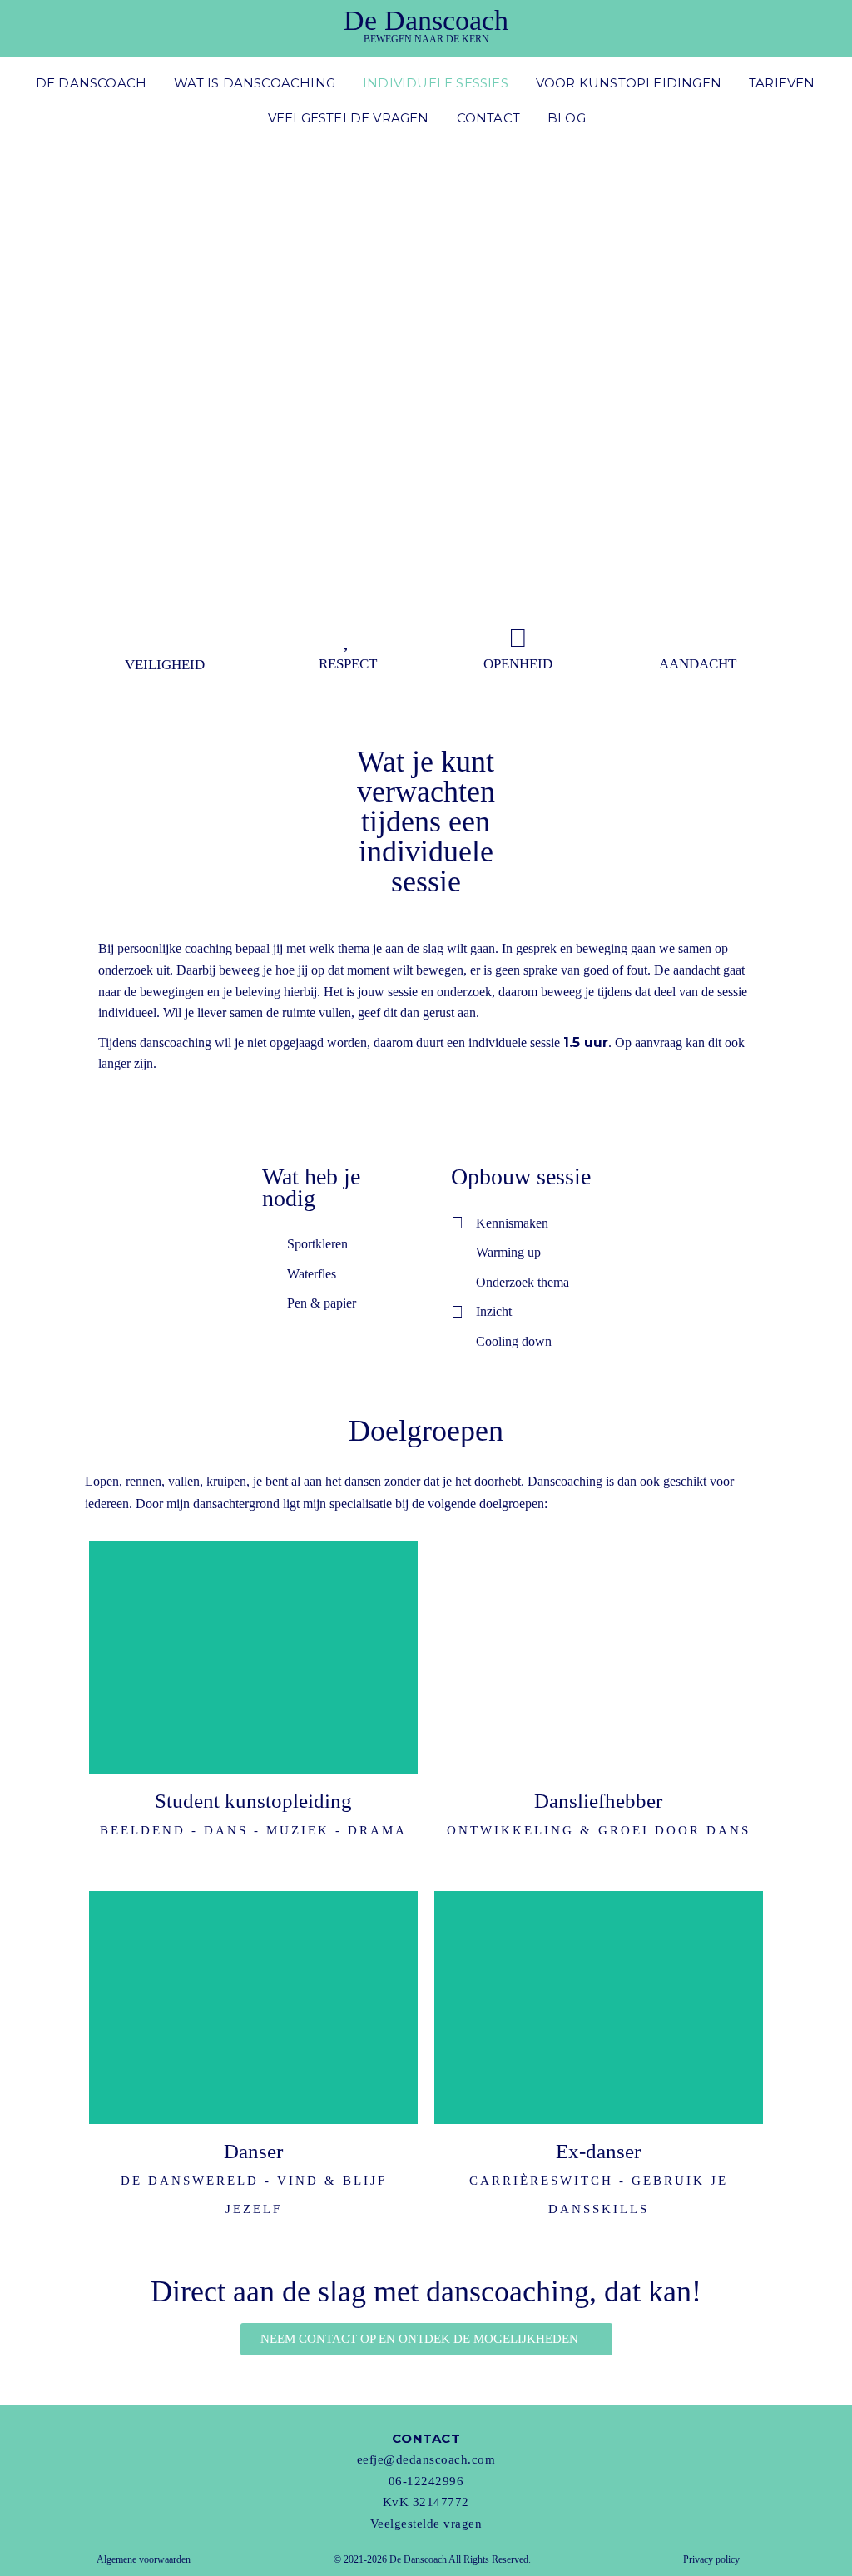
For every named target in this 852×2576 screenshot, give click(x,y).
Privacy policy (711, 2559)
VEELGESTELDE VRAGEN (349, 118)
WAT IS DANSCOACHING (255, 83)
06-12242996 (426, 2481)
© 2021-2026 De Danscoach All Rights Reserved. (432, 2559)
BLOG (567, 118)
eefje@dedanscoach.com (426, 2459)
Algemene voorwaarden (144, 2559)
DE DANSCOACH (91, 83)
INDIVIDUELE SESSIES (436, 83)
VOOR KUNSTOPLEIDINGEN (629, 83)
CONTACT (488, 118)
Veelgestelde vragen (426, 2524)
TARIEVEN (782, 83)
